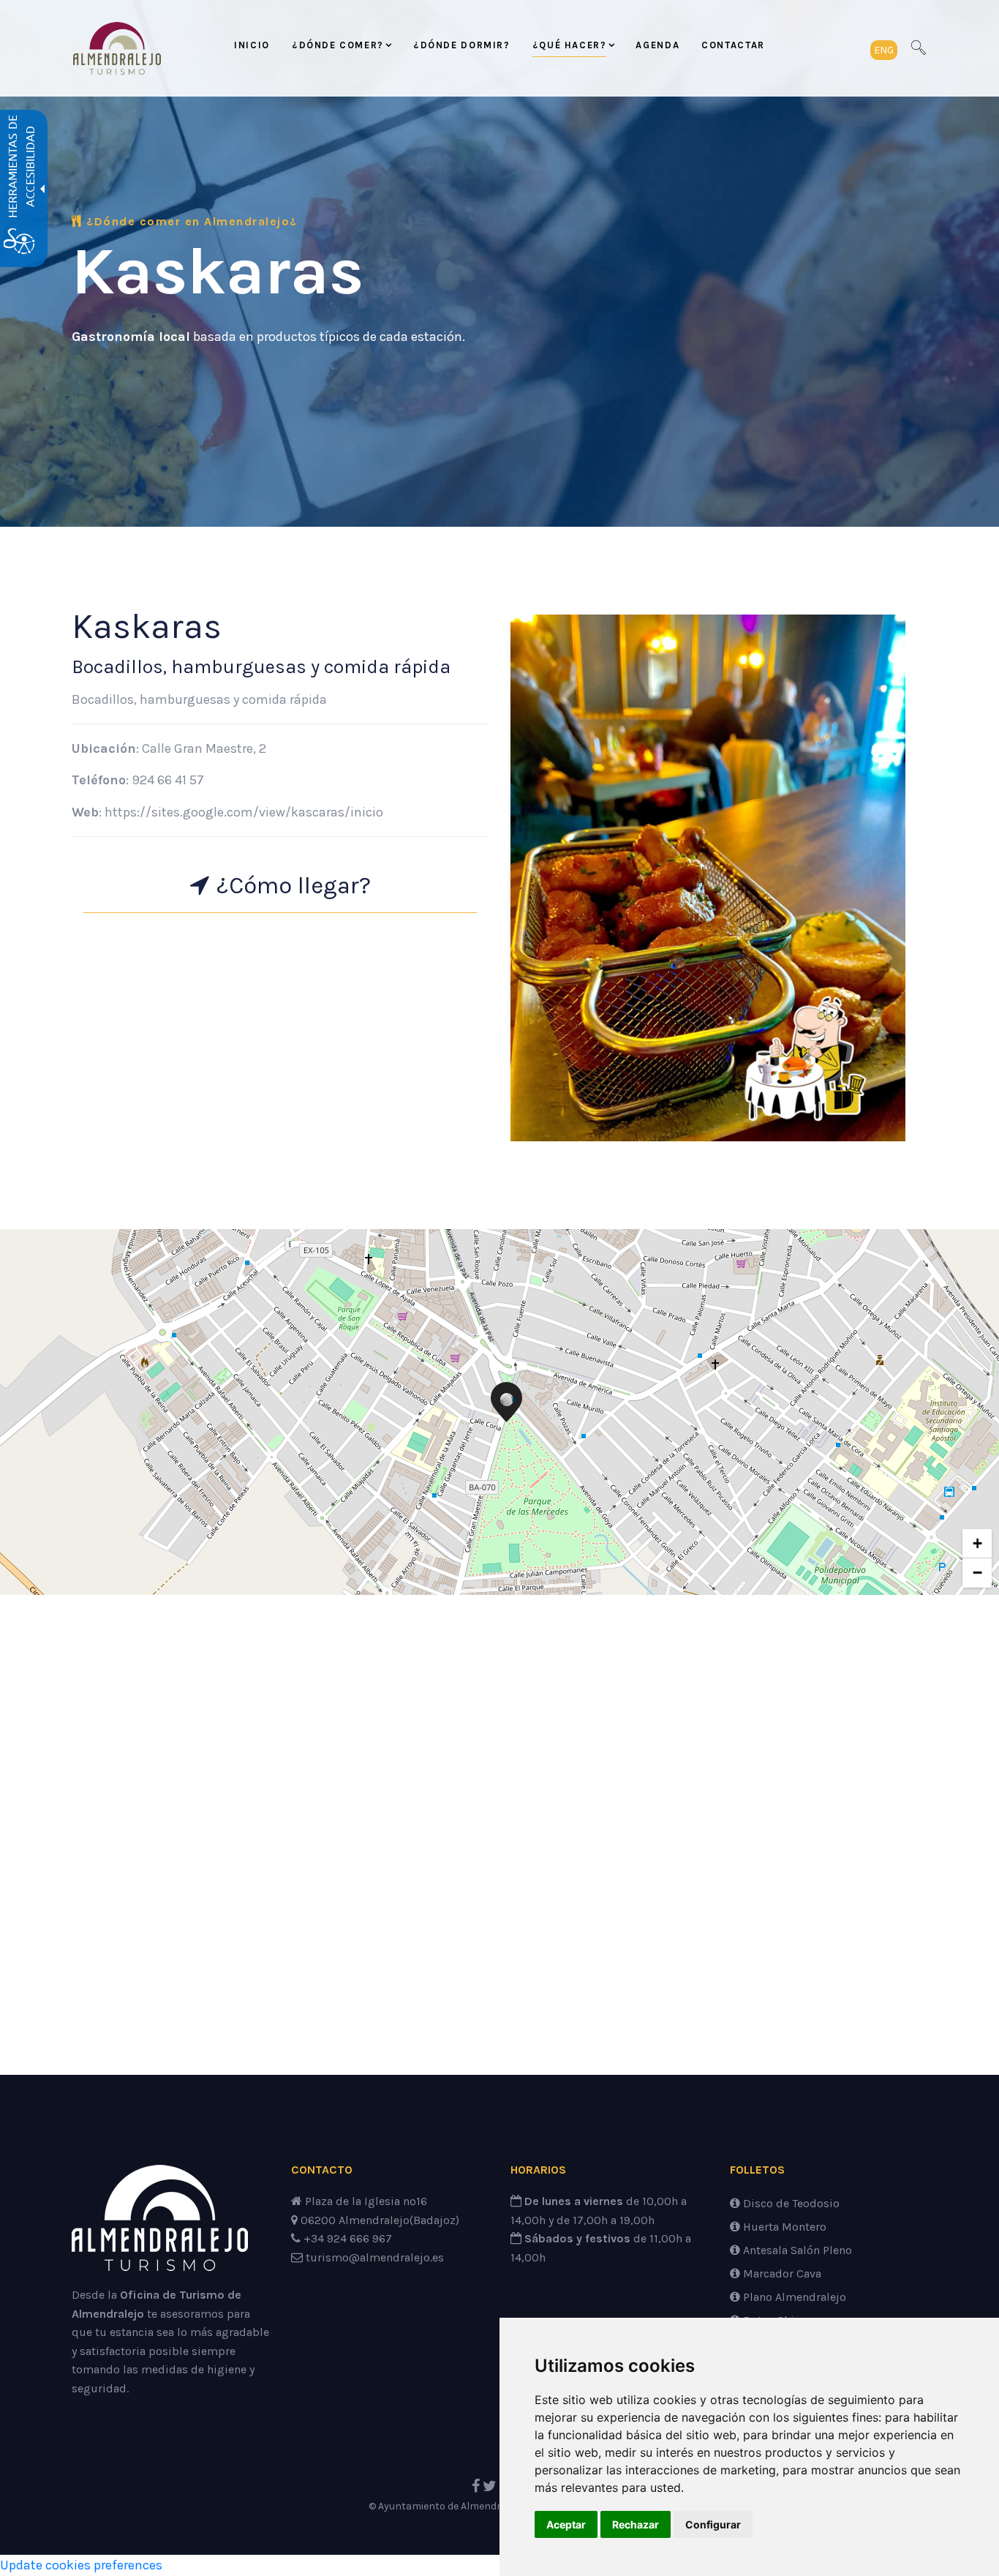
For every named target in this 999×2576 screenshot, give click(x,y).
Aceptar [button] (566, 2524)
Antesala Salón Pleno (796, 2250)
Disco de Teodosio (790, 2203)
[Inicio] (160, 2224)
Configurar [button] (713, 2524)
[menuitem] (252, 48)
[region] (499, 1412)
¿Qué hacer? (570, 45)
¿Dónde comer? (338, 45)
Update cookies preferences (81, 2565)
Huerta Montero (783, 2227)
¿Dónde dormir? (462, 45)
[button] (884, 49)
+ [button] (977, 1543)
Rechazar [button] (636, 2524)
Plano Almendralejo (793, 2297)
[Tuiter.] (490, 2486)
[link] (117, 48)
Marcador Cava (781, 2273)
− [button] (977, 1573)
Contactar (733, 45)
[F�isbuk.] (476, 2486)
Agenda (657, 45)
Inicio (252, 45)
